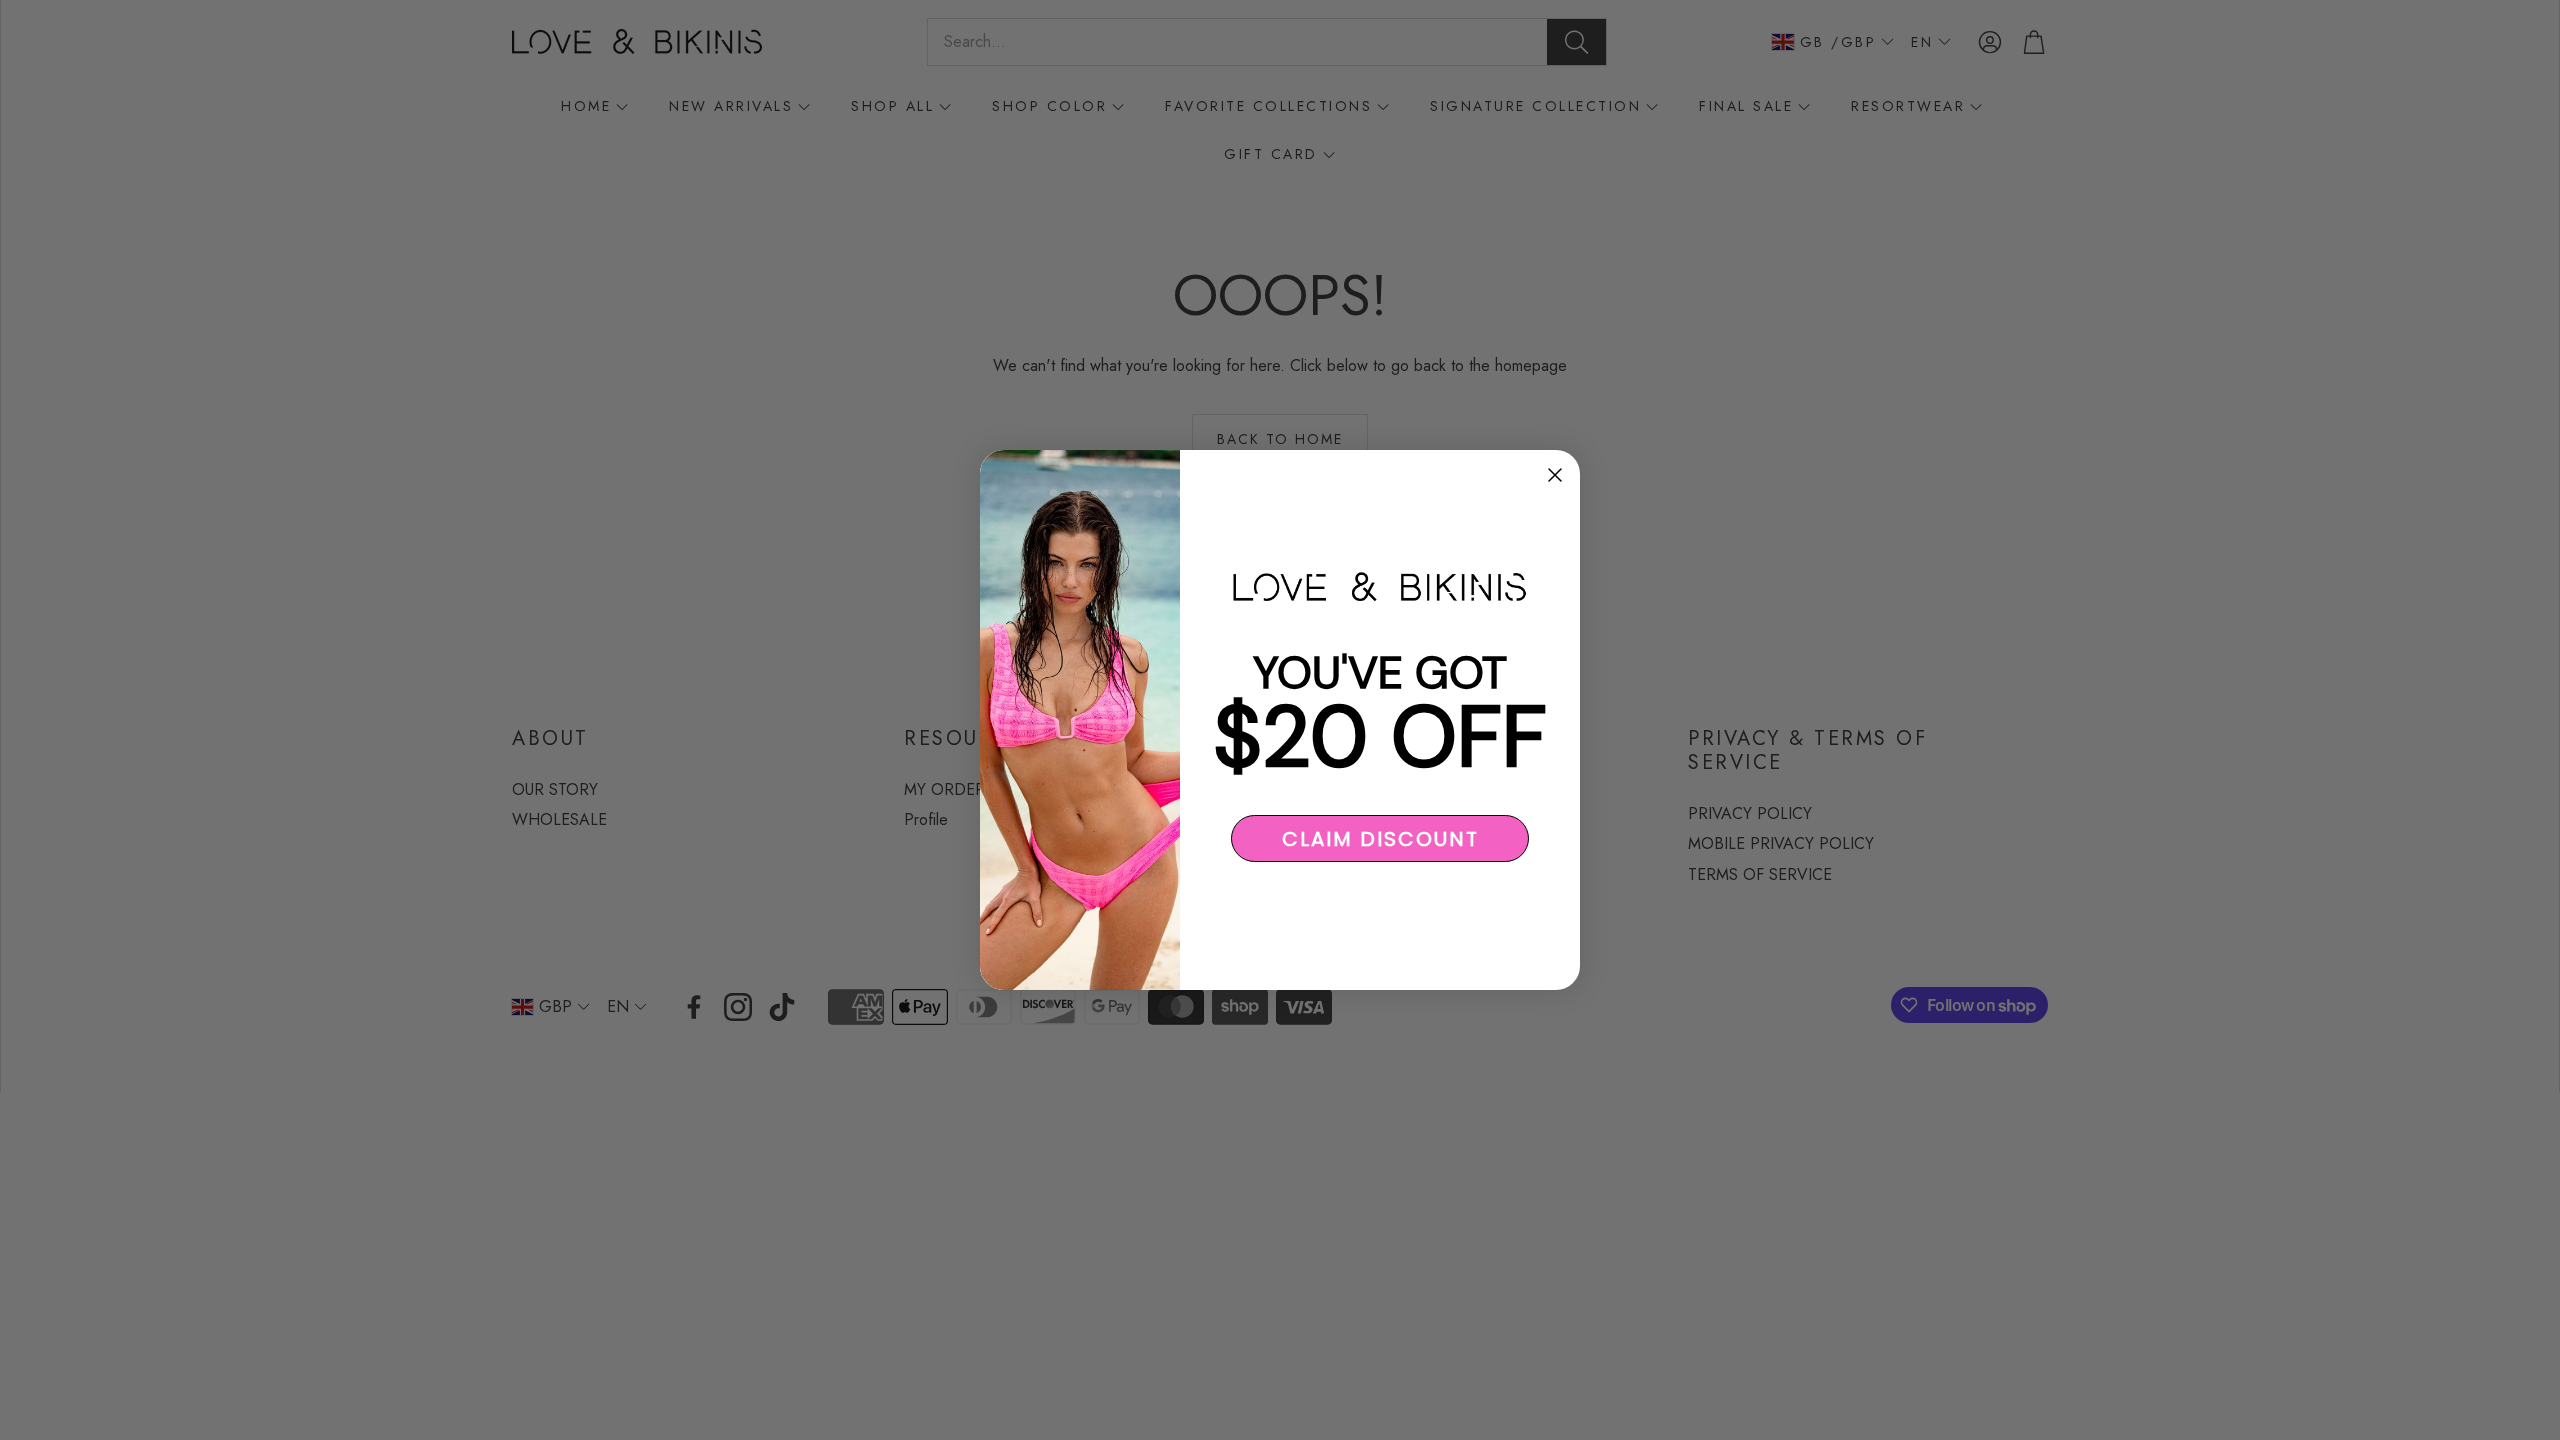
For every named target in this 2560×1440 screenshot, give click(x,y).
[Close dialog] (1555, 475)
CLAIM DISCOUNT (1380, 839)
